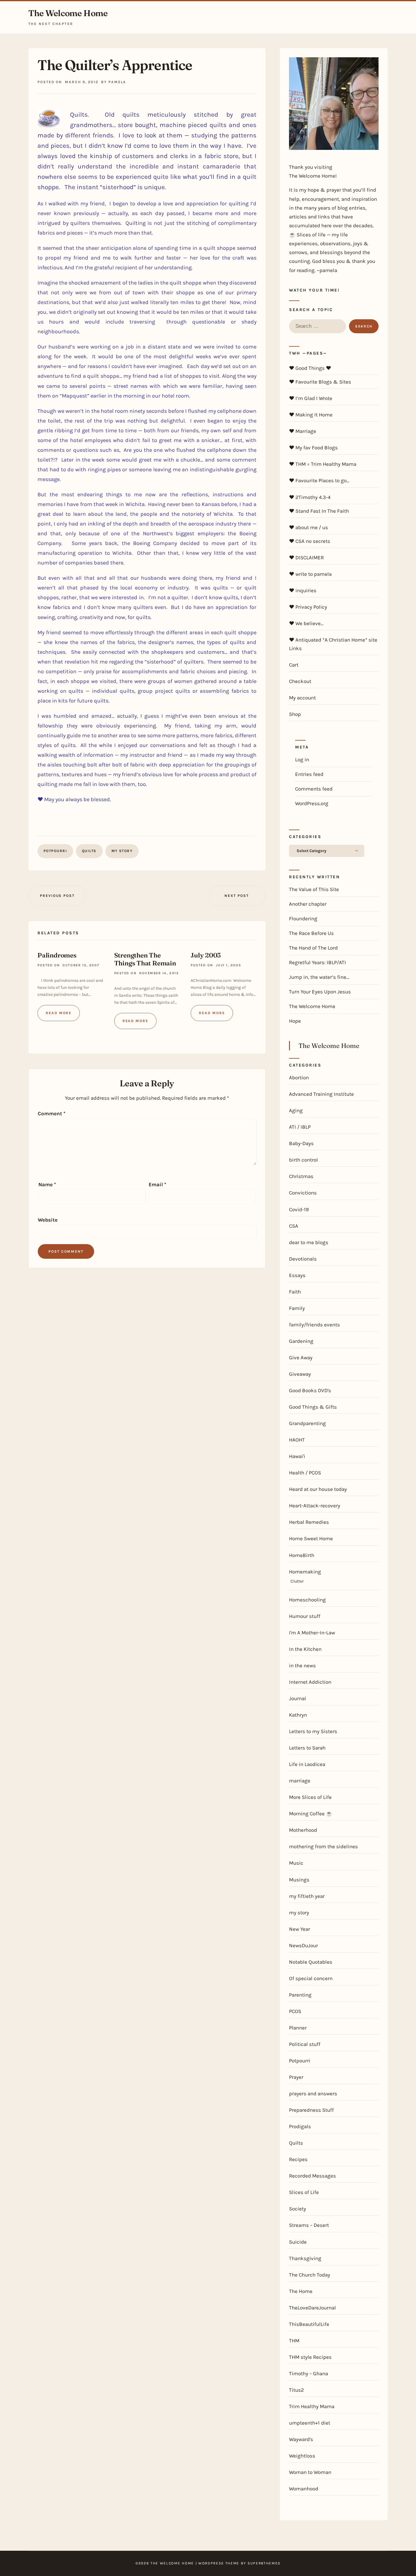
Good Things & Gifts (313, 1407)
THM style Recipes (310, 2357)
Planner (298, 2028)
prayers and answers (313, 2093)
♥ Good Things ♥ (310, 368)
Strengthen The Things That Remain (145, 959)
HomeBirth (302, 1555)
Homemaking (305, 1572)
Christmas (301, 1176)
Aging (296, 1110)
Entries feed (309, 774)
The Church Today (310, 2275)
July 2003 (206, 955)
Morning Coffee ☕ (311, 1813)
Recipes (298, 2159)
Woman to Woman (310, 2472)
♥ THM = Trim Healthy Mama (323, 464)
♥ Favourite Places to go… (319, 480)
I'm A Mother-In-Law (312, 1633)
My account (302, 698)
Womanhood (304, 2489)
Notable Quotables (311, 1962)
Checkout (300, 681)
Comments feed (314, 789)
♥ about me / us (308, 527)
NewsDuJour (303, 1945)
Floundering (303, 918)
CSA (294, 1226)
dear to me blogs (309, 1242)
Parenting (300, 1995)
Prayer (296, 2077)
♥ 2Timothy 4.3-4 (310, 497)
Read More (59, 1013)
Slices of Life (304, 2192)
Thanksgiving (305, 2258)
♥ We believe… (306, 623)
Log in (302, 759)
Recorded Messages (312, 2176)
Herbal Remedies (309, 1522)
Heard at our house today (318, 1489)
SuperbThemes (264, 2563)
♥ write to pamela (310, 574)
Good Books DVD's (310, 1390)
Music (296, 1863)
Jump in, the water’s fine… (319, 977)
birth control (303, 1160)
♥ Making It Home (311, 415)
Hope (295, 1021)
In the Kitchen (305, 1649)
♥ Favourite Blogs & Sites (320, 382)
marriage (300, 1781)
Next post (236, 896)
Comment (52, 1113)
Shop (295, 714)
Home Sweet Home (311, 1538)
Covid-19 (299, 1209)
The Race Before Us (311, 933)
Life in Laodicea (307, 1764)
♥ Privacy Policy (308, 607)
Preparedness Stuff (311, 2110)
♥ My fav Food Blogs (313, 448)
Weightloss (302, 2456)
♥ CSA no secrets (310, 541)
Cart (294, 665)
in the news (302, 1665)
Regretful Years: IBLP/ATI (317, 962)
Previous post (57, 896)
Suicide (298, 2242)
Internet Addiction (310, 1682)
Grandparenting (307, 1423)
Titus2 (296, 2390)
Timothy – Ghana (308, 2373)
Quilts (89, 851)
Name (47, 1184)
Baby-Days (301, 1143)
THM (294, 2341)
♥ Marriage (303, 431)
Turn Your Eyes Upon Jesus (320, 992)
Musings (299, 1880)
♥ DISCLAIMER (306, 557)
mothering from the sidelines (323, 1846)
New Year (300, 1929)
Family (297, 1308)
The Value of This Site (314, 889)
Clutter (297, 1581)
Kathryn (298, 1715)
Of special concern (311, 1978)
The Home (301, 2291)
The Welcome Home (68, 13)
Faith (295, 1292)
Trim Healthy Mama (312, 2406)
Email (157, 1184)
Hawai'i (297, 1456)
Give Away (301, 1357)
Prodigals (300, 2126)
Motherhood (303, 1830)
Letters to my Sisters (313, 1731)
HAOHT (297, 1440)
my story (122, 851)
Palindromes (57, 955)
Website (48, 1220)
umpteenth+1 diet (310, 2423)
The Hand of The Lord (313, 948)
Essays (297, 1275)
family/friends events (314, 1325)
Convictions (303, 1193)
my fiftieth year (307, 1896)
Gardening (301, 1341)
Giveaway (300, 1374)
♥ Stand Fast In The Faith (319, 511)
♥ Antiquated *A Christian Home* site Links (333, 644)
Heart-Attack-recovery (315, 1506)
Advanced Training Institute (321, 1094)
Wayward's (301, 2439)
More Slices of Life (310, 1797)
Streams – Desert (309, 2225)
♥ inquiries (303, 590)
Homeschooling (307, 1600)
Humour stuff (305, 1616)
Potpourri (55, 851)
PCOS (295, 2011)
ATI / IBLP (300, 1127)
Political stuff (305, 2044)
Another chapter (308, 904)
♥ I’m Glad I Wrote (311, 398)
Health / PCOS (305, 1473)
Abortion (299, 1077)
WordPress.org (312, 803)
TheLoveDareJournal (312, 2308)
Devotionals (303, 1259)
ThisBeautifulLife (309, 2324)
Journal (298, 1698)
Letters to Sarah (307, 1748)
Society (298, 2209)
